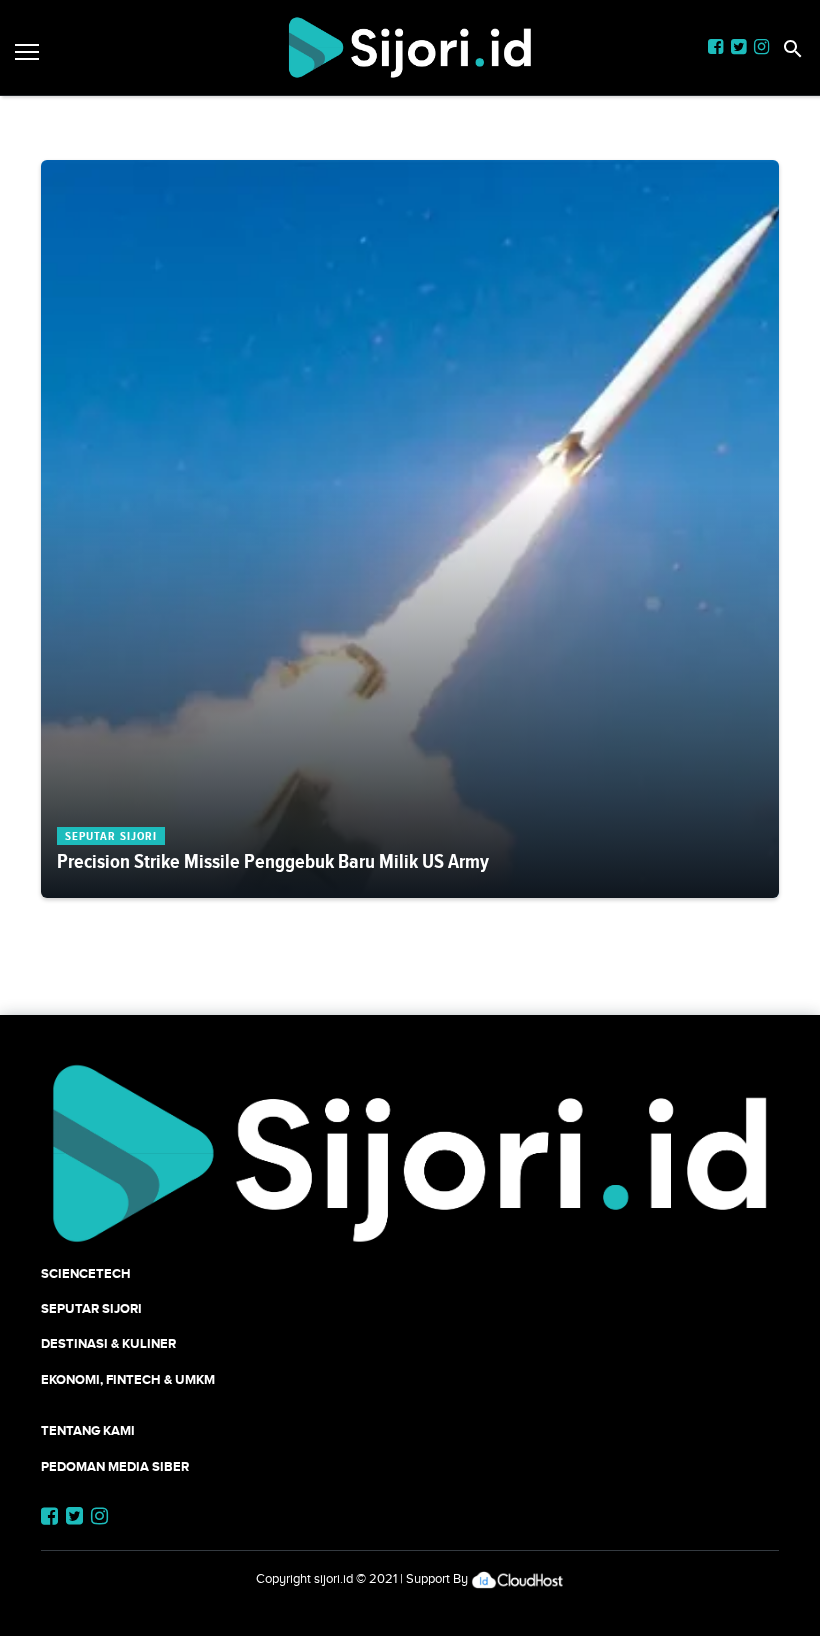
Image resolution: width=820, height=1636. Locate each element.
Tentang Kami (88, 1430)
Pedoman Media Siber (115, 1466)
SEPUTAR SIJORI (91, 1308)
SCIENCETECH (86, 1273)
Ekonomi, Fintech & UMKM (128, 1379)
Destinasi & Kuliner (108, 1343)
